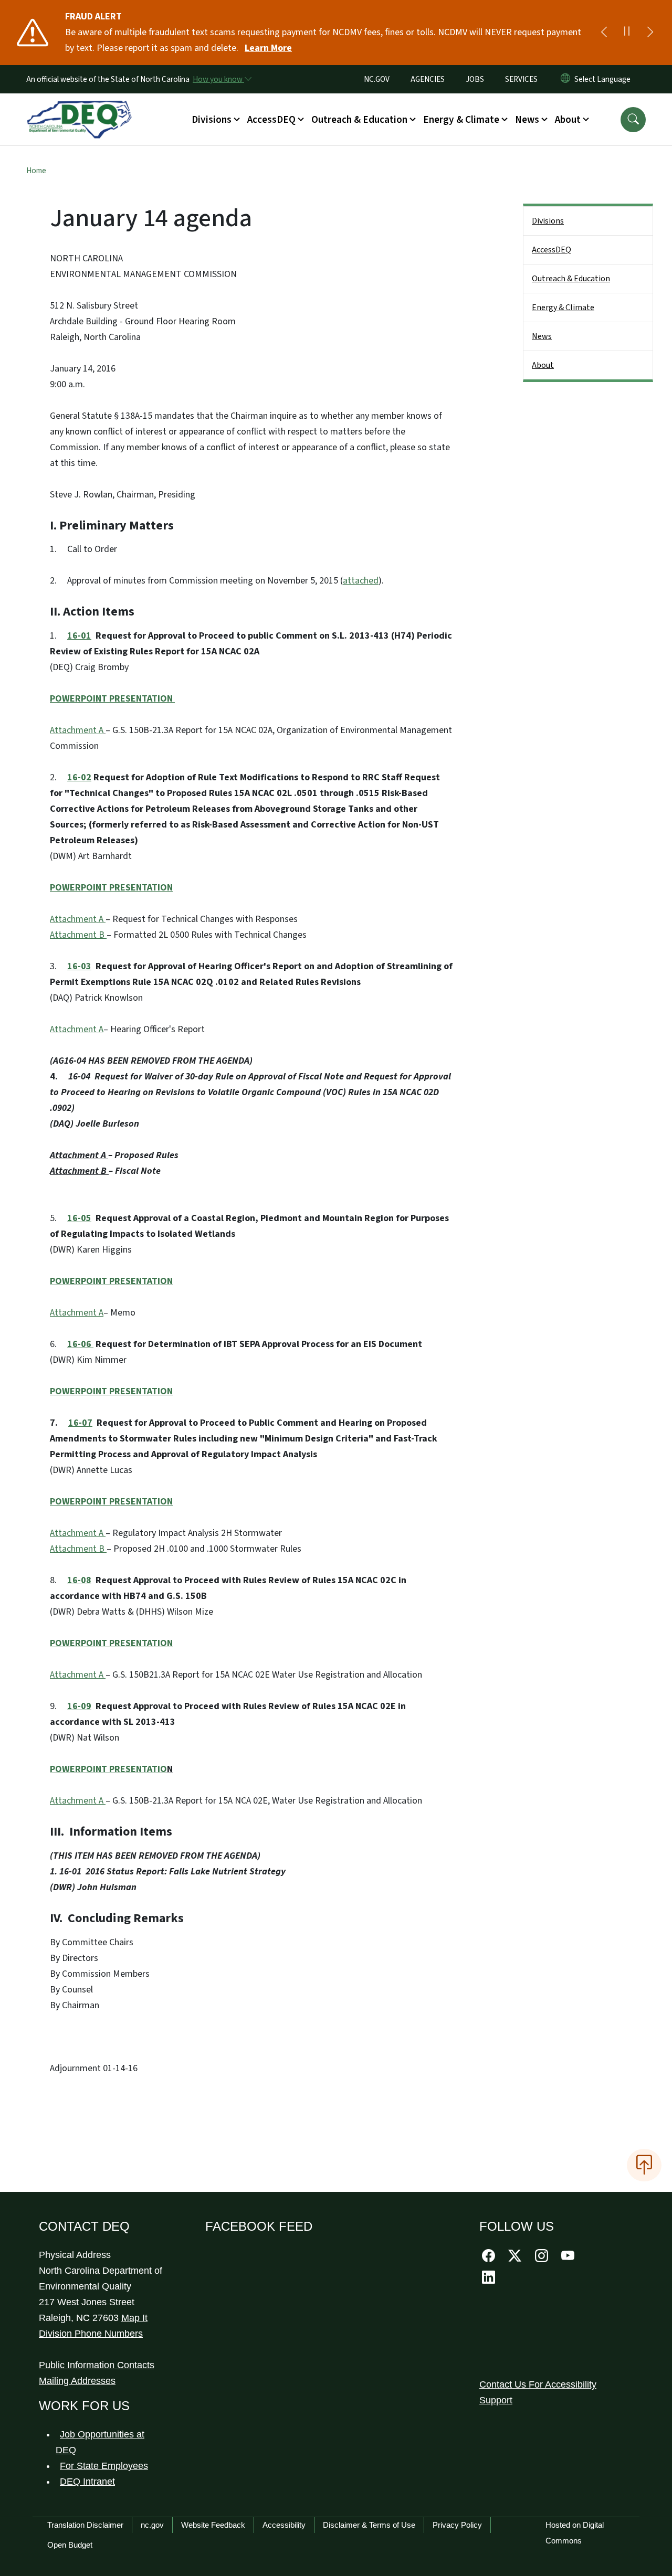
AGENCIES (428, 79)
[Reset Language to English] (565, 79)
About (543, 365)
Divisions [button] (212, 120)
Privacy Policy (457, 2525)
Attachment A (77, 730)
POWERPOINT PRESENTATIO (108, 1769)
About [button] (568, 120)
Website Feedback (213, 2525)
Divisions (548, 221)
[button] (633, 120)
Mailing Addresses (77, 2381)
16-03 (79, 966)
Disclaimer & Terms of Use (369, 2525)
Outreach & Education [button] (359, 120)
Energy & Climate (563, 308)
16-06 (80, 1344)
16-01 (79, 636)
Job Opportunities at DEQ (100, 2442)
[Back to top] (644, 2165)
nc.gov (152, 2525)
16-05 (79, 1218)
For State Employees (104, 2466)
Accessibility (284, 2525)
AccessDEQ (552, 250)
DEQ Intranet (87, 2482)
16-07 (80, 1423)
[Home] (79, 108)
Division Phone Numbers (91, 2334)
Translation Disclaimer (85, 2525)
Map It (134, 2318)
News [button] (527, 120)
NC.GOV (377, 79)
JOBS (475, 79)
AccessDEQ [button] (271, 120)
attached (361, 581)
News (542, 336)
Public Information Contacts (97, 2365)
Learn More (268, 48)
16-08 (79, 1580)
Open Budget (70, 2545)
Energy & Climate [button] (461, 120)
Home (36, 171)
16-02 (79, 777)
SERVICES (521, 79)
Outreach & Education (571, 279)
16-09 (79, 1706)
